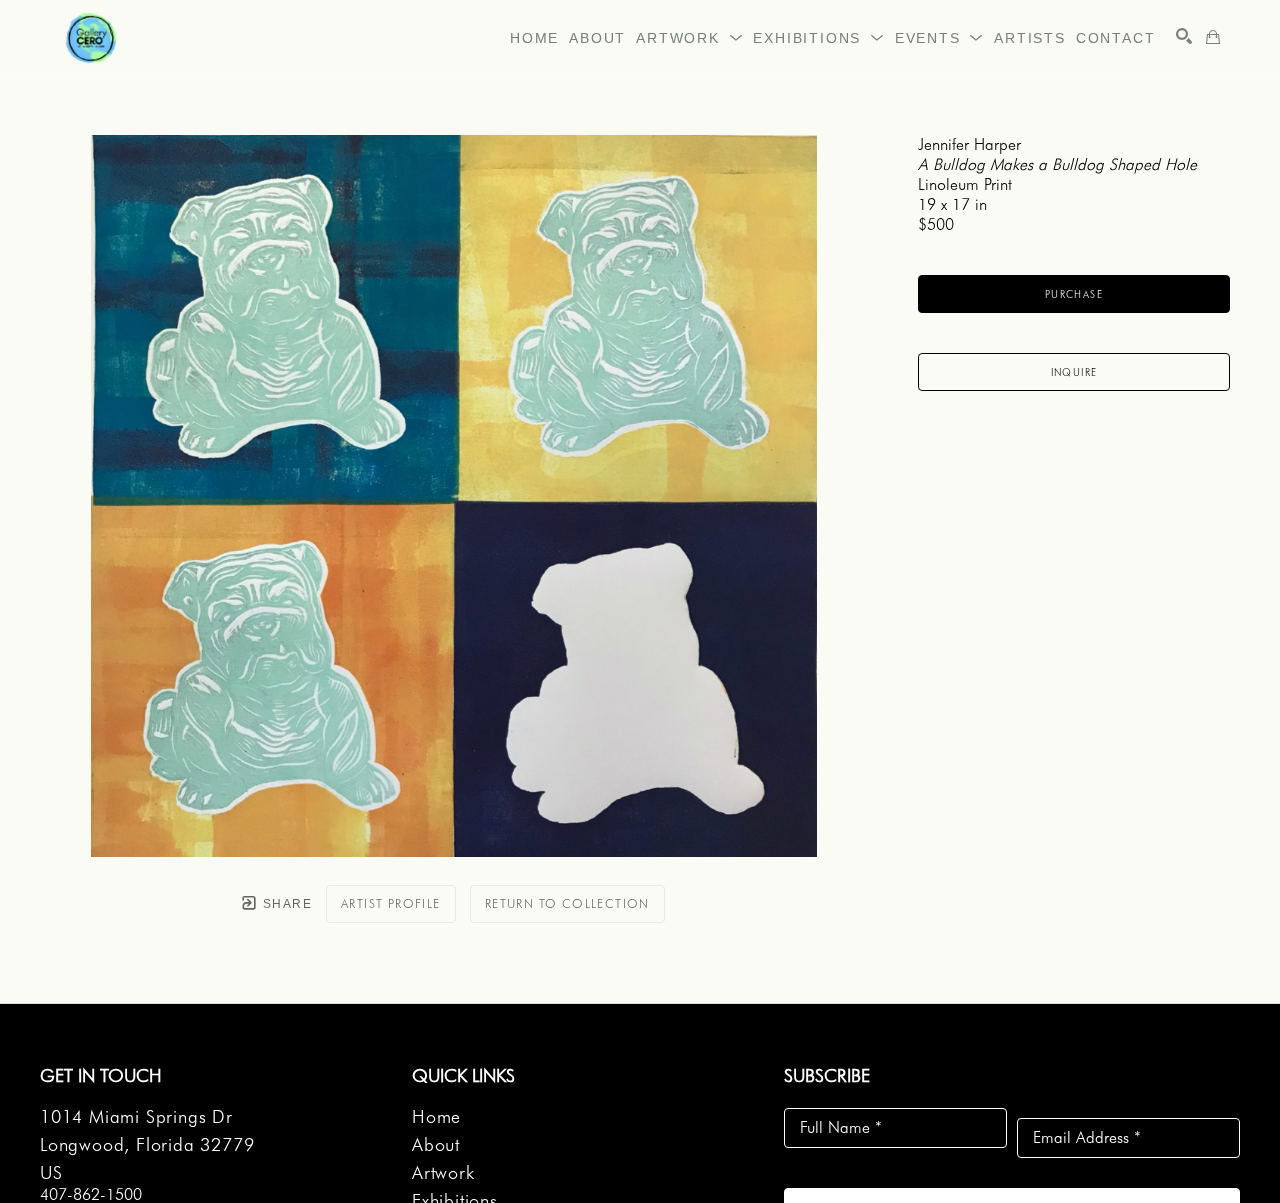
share (285, 904)
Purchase (1074, 294)
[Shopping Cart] (1213, 37)
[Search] (1184, 36)
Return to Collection (567, 903)
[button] (689, 38)
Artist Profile (391, 903)
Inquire (1074, 372)
